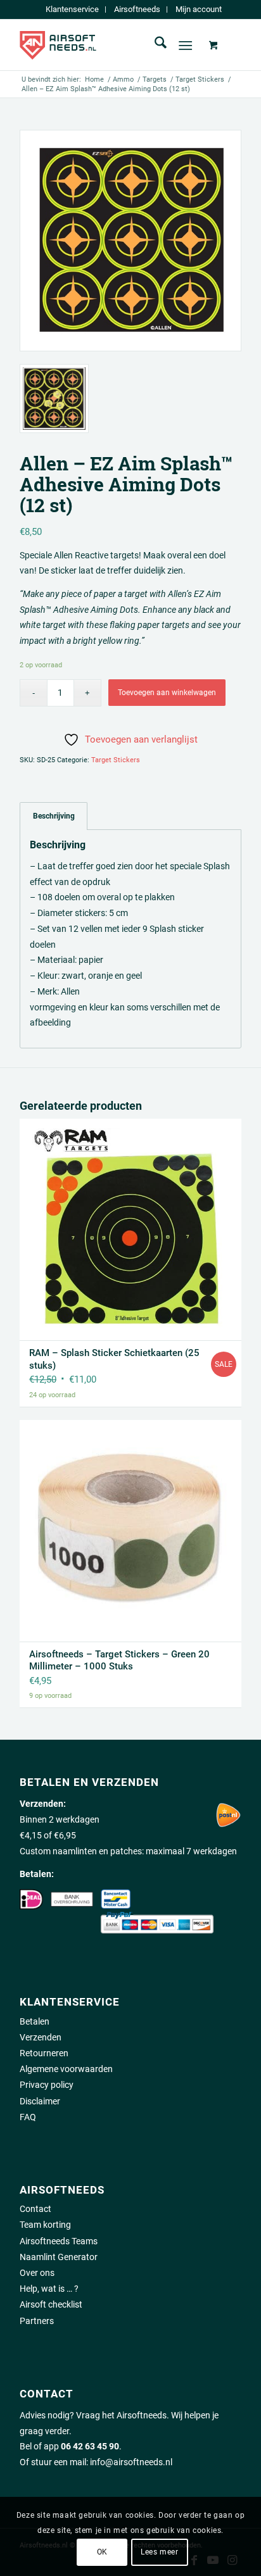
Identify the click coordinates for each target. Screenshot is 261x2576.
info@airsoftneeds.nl (131, 2462)
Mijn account (199, 9)
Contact (35, 2209)
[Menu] (185, 45)
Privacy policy (47, 2085)
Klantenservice (72, 9)
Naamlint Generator (59, 2257)
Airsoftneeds (137, 9)
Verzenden (41, 2037)
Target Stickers (116, 760)
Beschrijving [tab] (54, 816)
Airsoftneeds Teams (59, 2241)
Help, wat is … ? (49, 2289)
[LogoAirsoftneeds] (108, 45)
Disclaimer (40, 2101)
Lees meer (159, 2552)
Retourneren (44, 2053)
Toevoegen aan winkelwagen (167, 693)
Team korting (45, 2225)
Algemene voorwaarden (66, 2069)
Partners (37, 2321)
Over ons (37, 2273)
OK (102, 2552)
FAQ (28, 2117)
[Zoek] (154, 45)
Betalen (35, 2021)
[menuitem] (73, 9)
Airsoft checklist (51, 2304)
